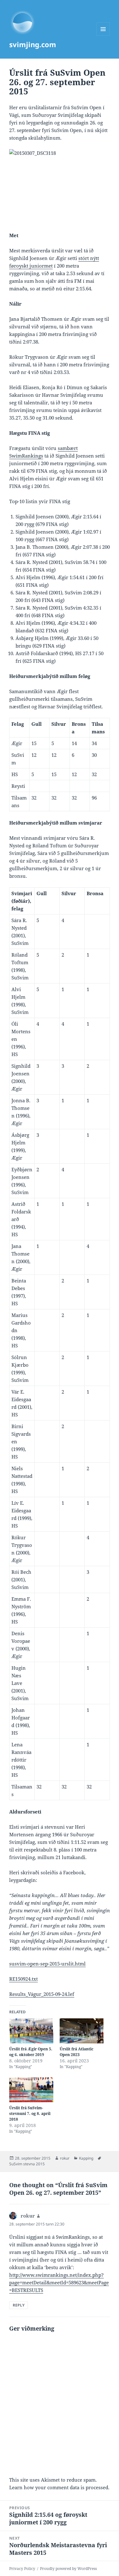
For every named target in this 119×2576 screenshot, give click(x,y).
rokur (65, 2158)
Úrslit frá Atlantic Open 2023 (76, 2052)
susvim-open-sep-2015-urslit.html (47, 1964)
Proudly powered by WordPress (68, 2569)
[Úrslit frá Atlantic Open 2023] (82, 2031)
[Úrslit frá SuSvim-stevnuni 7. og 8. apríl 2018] (31, 2090)
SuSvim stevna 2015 (27, 2164)
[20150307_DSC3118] (60, 183)
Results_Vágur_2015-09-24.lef (42, 1994)
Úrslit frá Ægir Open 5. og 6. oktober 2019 (31, 2052)
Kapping (86, 2158)
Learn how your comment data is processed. (59, 2487)
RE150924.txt (23, 1979)
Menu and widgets (103, 36)
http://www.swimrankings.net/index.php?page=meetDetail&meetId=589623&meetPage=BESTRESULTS (59, 2282)
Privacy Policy (22, 2569)
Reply (19, 2305)
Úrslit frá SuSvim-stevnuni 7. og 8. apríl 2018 (30, 2114)
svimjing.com (33, 44)
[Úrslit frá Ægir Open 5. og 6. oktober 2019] (31, 2031)
